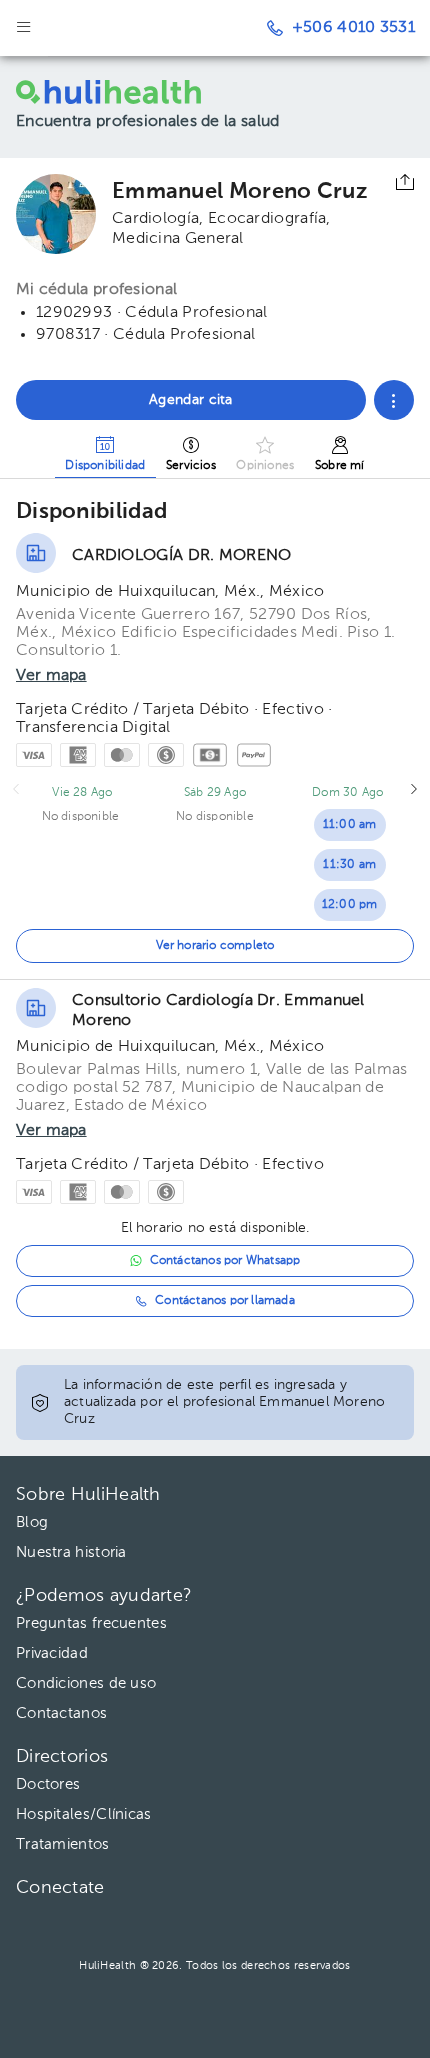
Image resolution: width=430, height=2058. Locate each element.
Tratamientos (63, 1844)
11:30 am (349, 865)
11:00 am (350, 825)
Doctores (48, 1784)
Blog (32, 1522)
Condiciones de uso (86, 1683)
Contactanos (61, 1713)
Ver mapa (51, 676)
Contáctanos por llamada (225, 1301)
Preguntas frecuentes (91, 1623)
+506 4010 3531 (353, 28)
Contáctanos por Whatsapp (225, 1261)
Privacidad (52, 1653)
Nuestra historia (71, 1552)
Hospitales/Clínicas (84, 1814)
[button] (394, 400)
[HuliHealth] (135, 92)
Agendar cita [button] (191, 400)
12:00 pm (350, 905)
